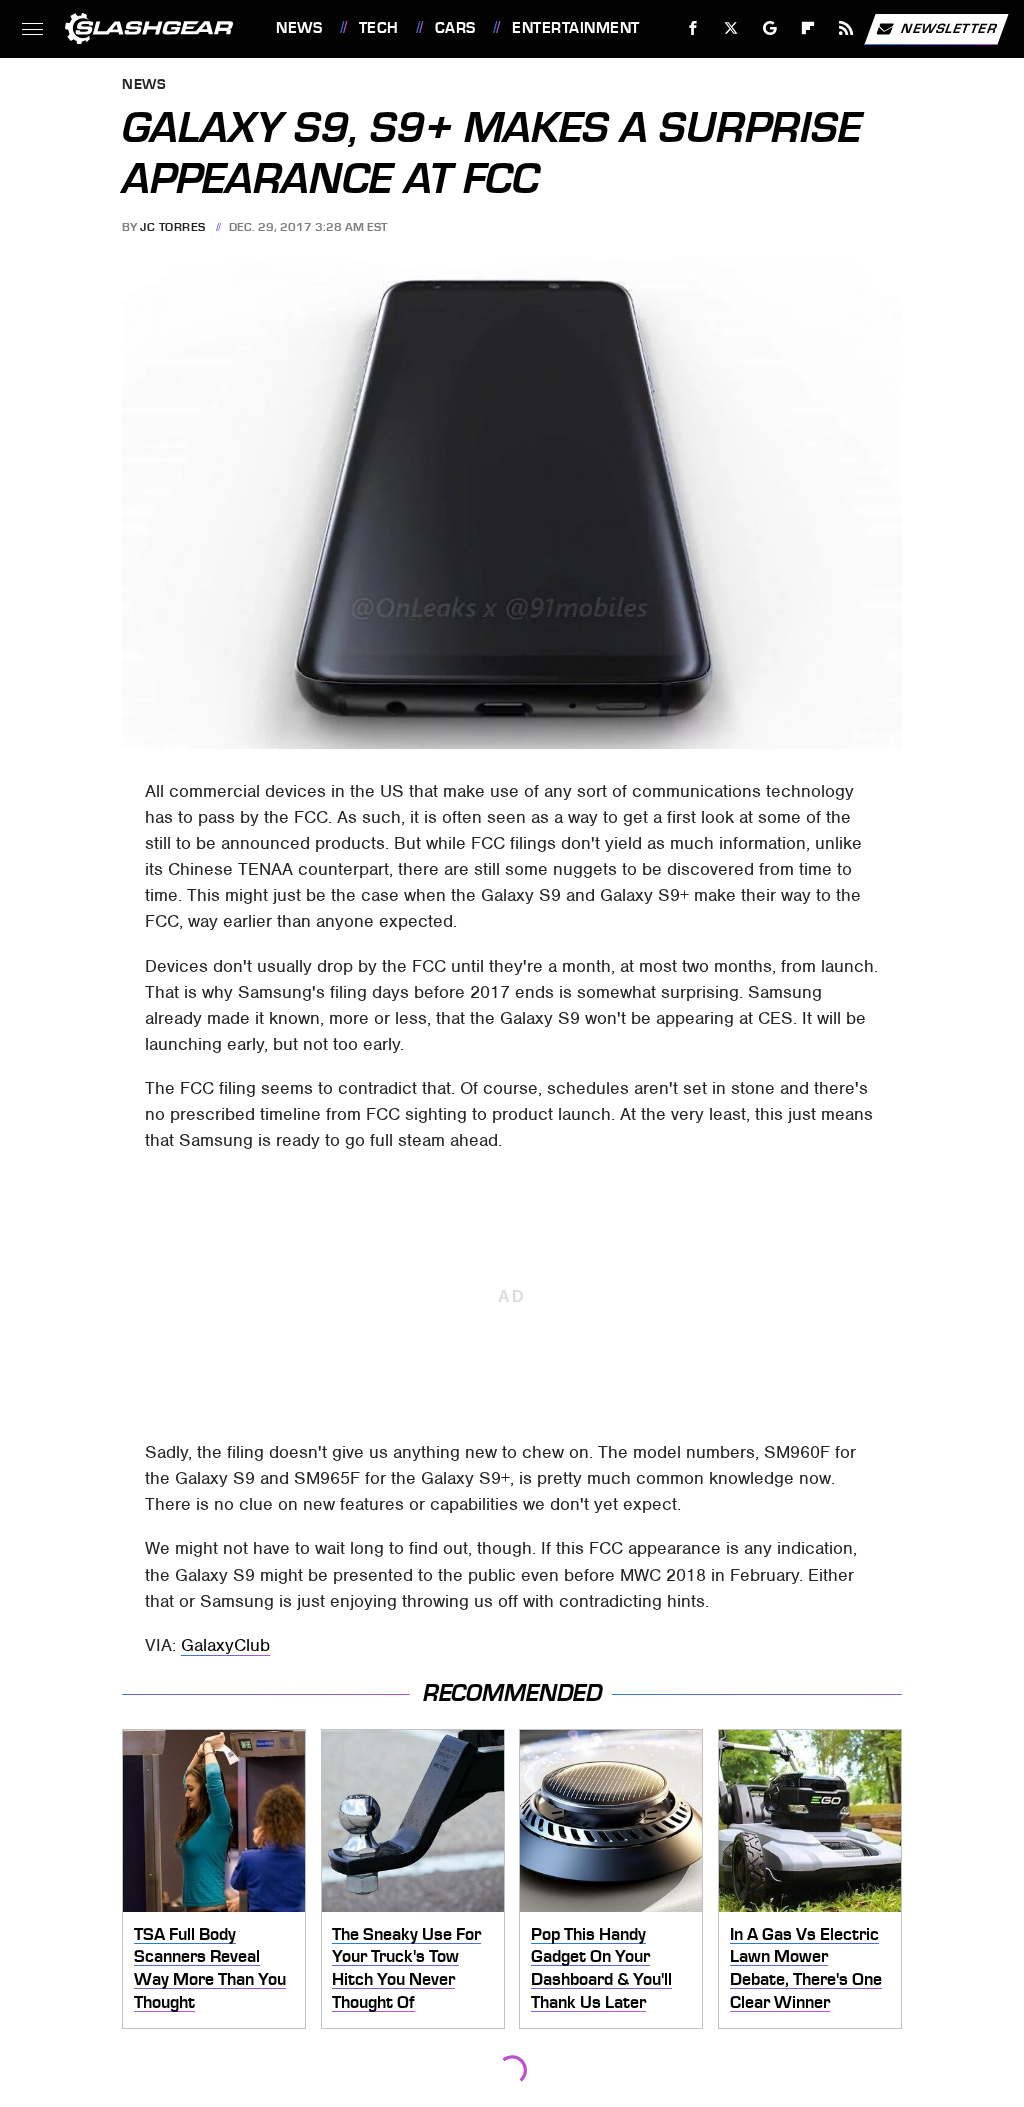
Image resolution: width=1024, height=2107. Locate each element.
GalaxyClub (225, 1645)
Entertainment (575, 28)
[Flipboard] (808, 28)
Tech (379, 28)
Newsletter (949, 27)
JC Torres (173, 227)
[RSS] (846, 28)
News (299, 28)
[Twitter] (731, 28)
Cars (455, 28)
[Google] (770, 28)
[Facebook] (693, 28)
